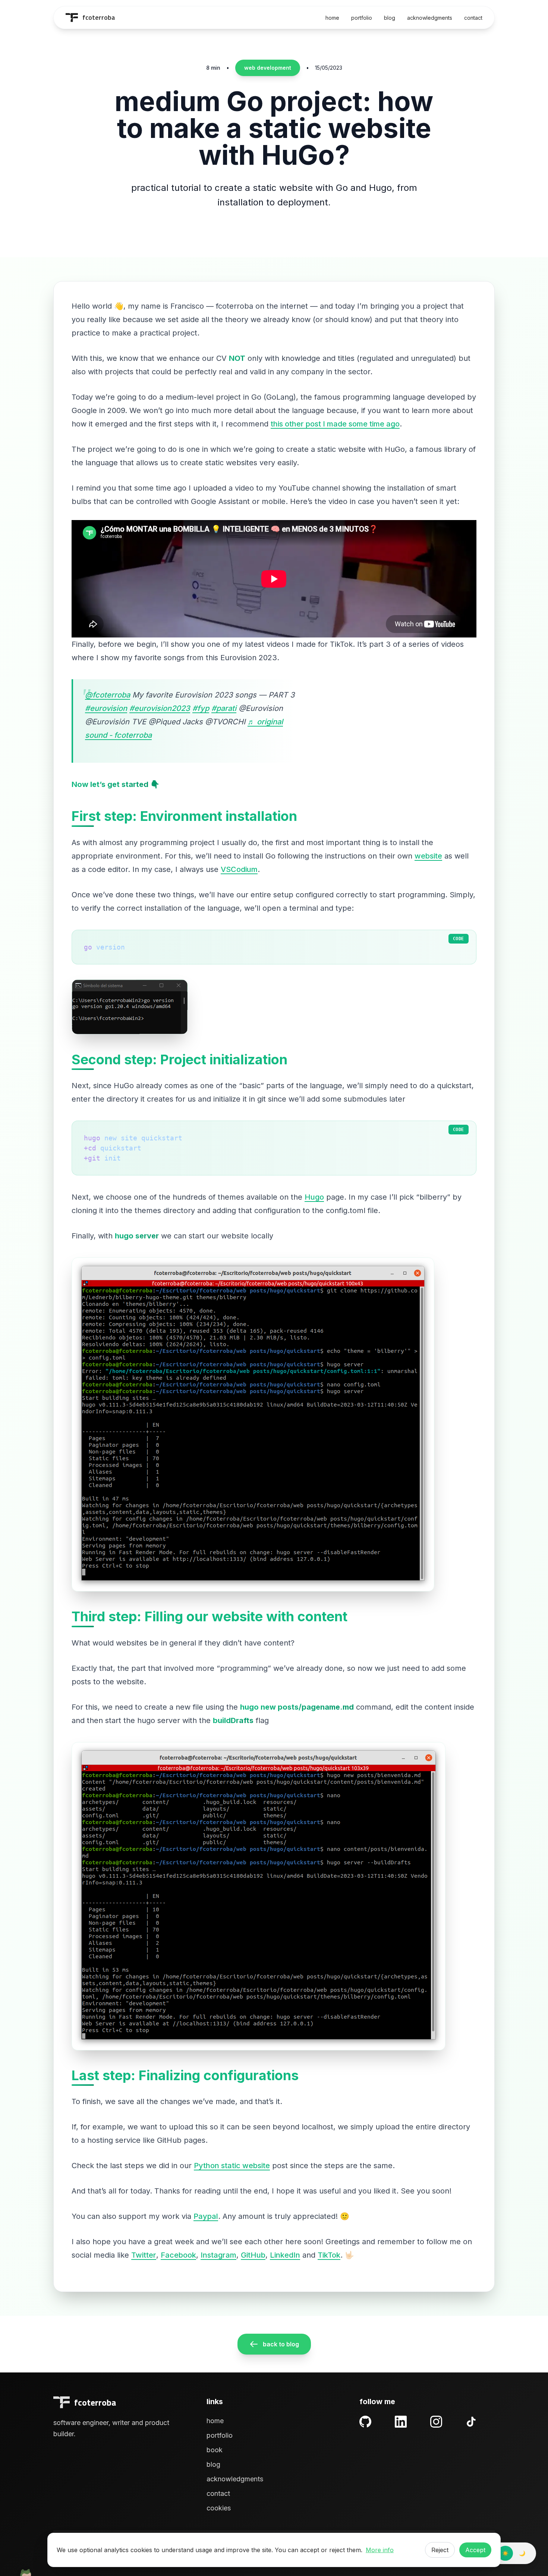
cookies (219, 2508)
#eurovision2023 (160, 708)
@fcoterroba (108, 695)
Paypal (206, 2216)
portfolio (362, 18)
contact (473, 18)
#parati (224, 708)
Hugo (314, 1197)
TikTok (329, 2255)
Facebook (178, 2255)
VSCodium (239, 869)
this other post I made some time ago (335, 424)
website (428, 856)
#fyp (201, 708)
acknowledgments (430, 18)
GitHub (253, 2255)
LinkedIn (285, 2255)
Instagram (218, 2255)
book (215, 2450)
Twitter (144, 2255)
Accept (475, 2550)
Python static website (232, 2166)
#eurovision (106, 708)
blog (390, 18)
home (332, 18)
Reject (440, 2550)
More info (380, 2550)
